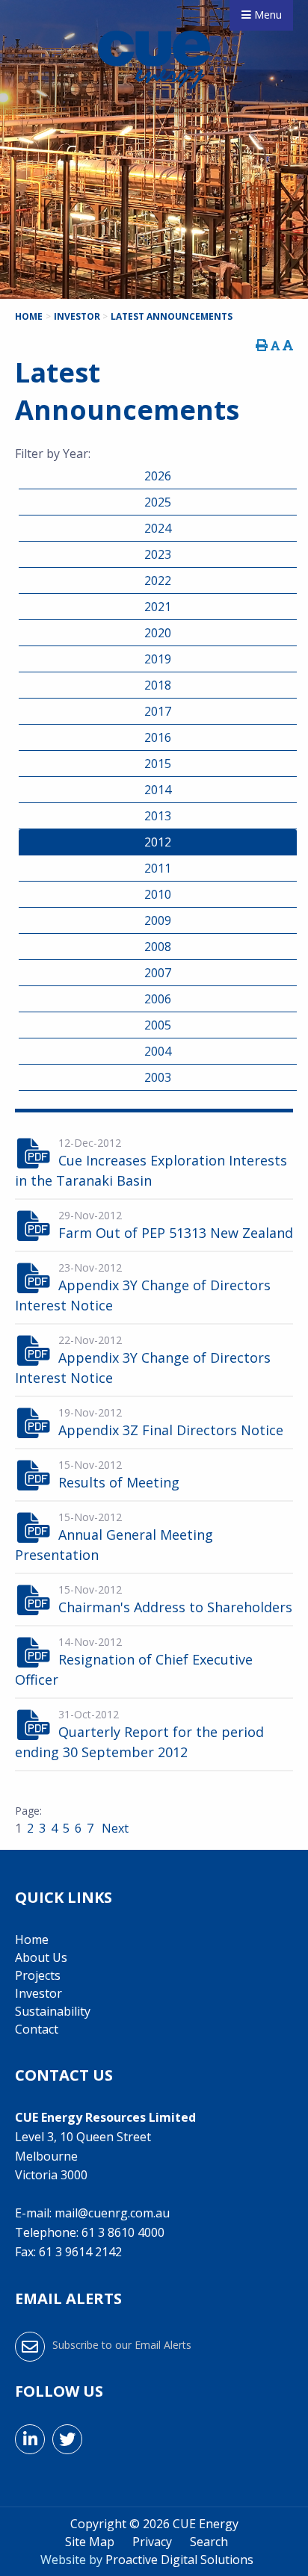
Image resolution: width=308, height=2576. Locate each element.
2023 (158, 554)
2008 (158, 947)
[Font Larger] (288, 345)
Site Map (90, 2542)
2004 (158, 1051)
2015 (158, 764)
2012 (158, 842)
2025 (158, 502)
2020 (158, 633)
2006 (158, 999)
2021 (158, 607)
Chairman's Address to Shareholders (175, 1607)
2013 (158, 816)
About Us (41, 1957)
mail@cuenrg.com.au (112, 2213)
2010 (158, 894)
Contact (37, 2029)
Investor (38, 1993)
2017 (158, 711)
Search (209, 2542)
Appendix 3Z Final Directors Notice (171, 1430)
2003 (158, 1077)
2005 (158, 1025)
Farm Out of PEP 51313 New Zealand (176, 1233)
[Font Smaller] (275, 346)
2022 (158, 580)
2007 (158, 973)
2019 (158, 659)
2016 (158, 737)
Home (32, 1939)
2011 (158, 868)
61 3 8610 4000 (123, 2232)
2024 (158, 528)
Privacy (152, 2542)
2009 (158, 920)
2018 (158, 685)
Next (114, 1828)
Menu (267, 15)
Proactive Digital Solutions (179, 2560)
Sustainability (53, 2011)
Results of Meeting (119, 1482)
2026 (158, 476)
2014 (158, 790)
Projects (38, 1975)
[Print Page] (262, 345)
